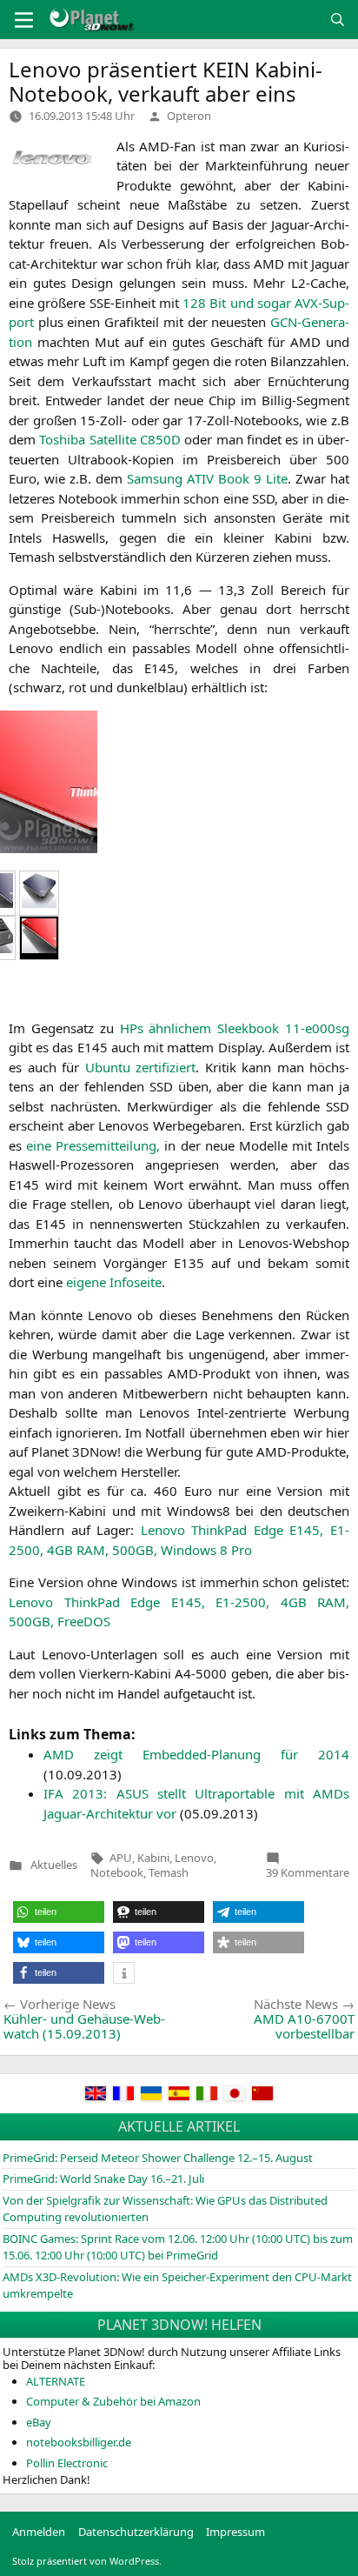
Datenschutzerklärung (136, 2532)
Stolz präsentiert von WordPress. (87, 2561)
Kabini (153, 1858)
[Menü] (24, 20)
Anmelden (39, 2532)
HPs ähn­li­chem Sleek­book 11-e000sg (235, 1028)
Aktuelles (54, 1865)
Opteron (189, 116)
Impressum (235, 2532)
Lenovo (194, 1858)
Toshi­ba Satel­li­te (110, 439)
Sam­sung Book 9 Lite (207, 478)
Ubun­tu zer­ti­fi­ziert (141, 1067)
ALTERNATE (56, 2381)
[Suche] (338, 20)
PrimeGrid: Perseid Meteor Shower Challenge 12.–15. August (158, 2158)
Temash (169, 1872)
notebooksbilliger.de (79, 2442)
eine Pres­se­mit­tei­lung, (93, 1145)
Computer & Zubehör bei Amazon (113, 2401)
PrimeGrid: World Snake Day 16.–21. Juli (103, 2179)
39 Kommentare (308, 1872)
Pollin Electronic (67, 2463)
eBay (39, 2422)
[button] (59, 1912)
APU (121, 1858)
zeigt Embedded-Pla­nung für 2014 (196, 1754)
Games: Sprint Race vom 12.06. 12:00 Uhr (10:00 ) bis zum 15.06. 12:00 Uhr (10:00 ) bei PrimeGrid (178, 2247)
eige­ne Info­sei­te (114, 1282)
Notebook (117, 1872)
